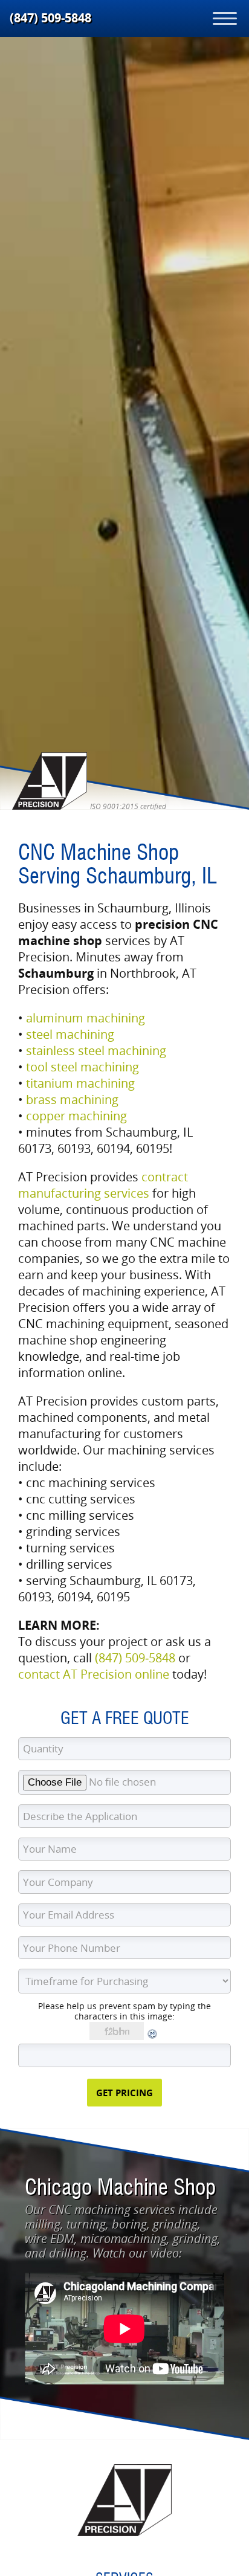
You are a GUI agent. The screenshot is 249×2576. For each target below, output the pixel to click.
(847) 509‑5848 (50, 18)
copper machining (76, 1116)
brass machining (72, 1099)
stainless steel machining (96, 1051)
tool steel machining (82, 1067)
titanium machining (80, 1083)
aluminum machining (86, 1018)
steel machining (70, 1034)
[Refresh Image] (153, 2037)
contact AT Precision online (94, 1674)
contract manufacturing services (103, 1185)
